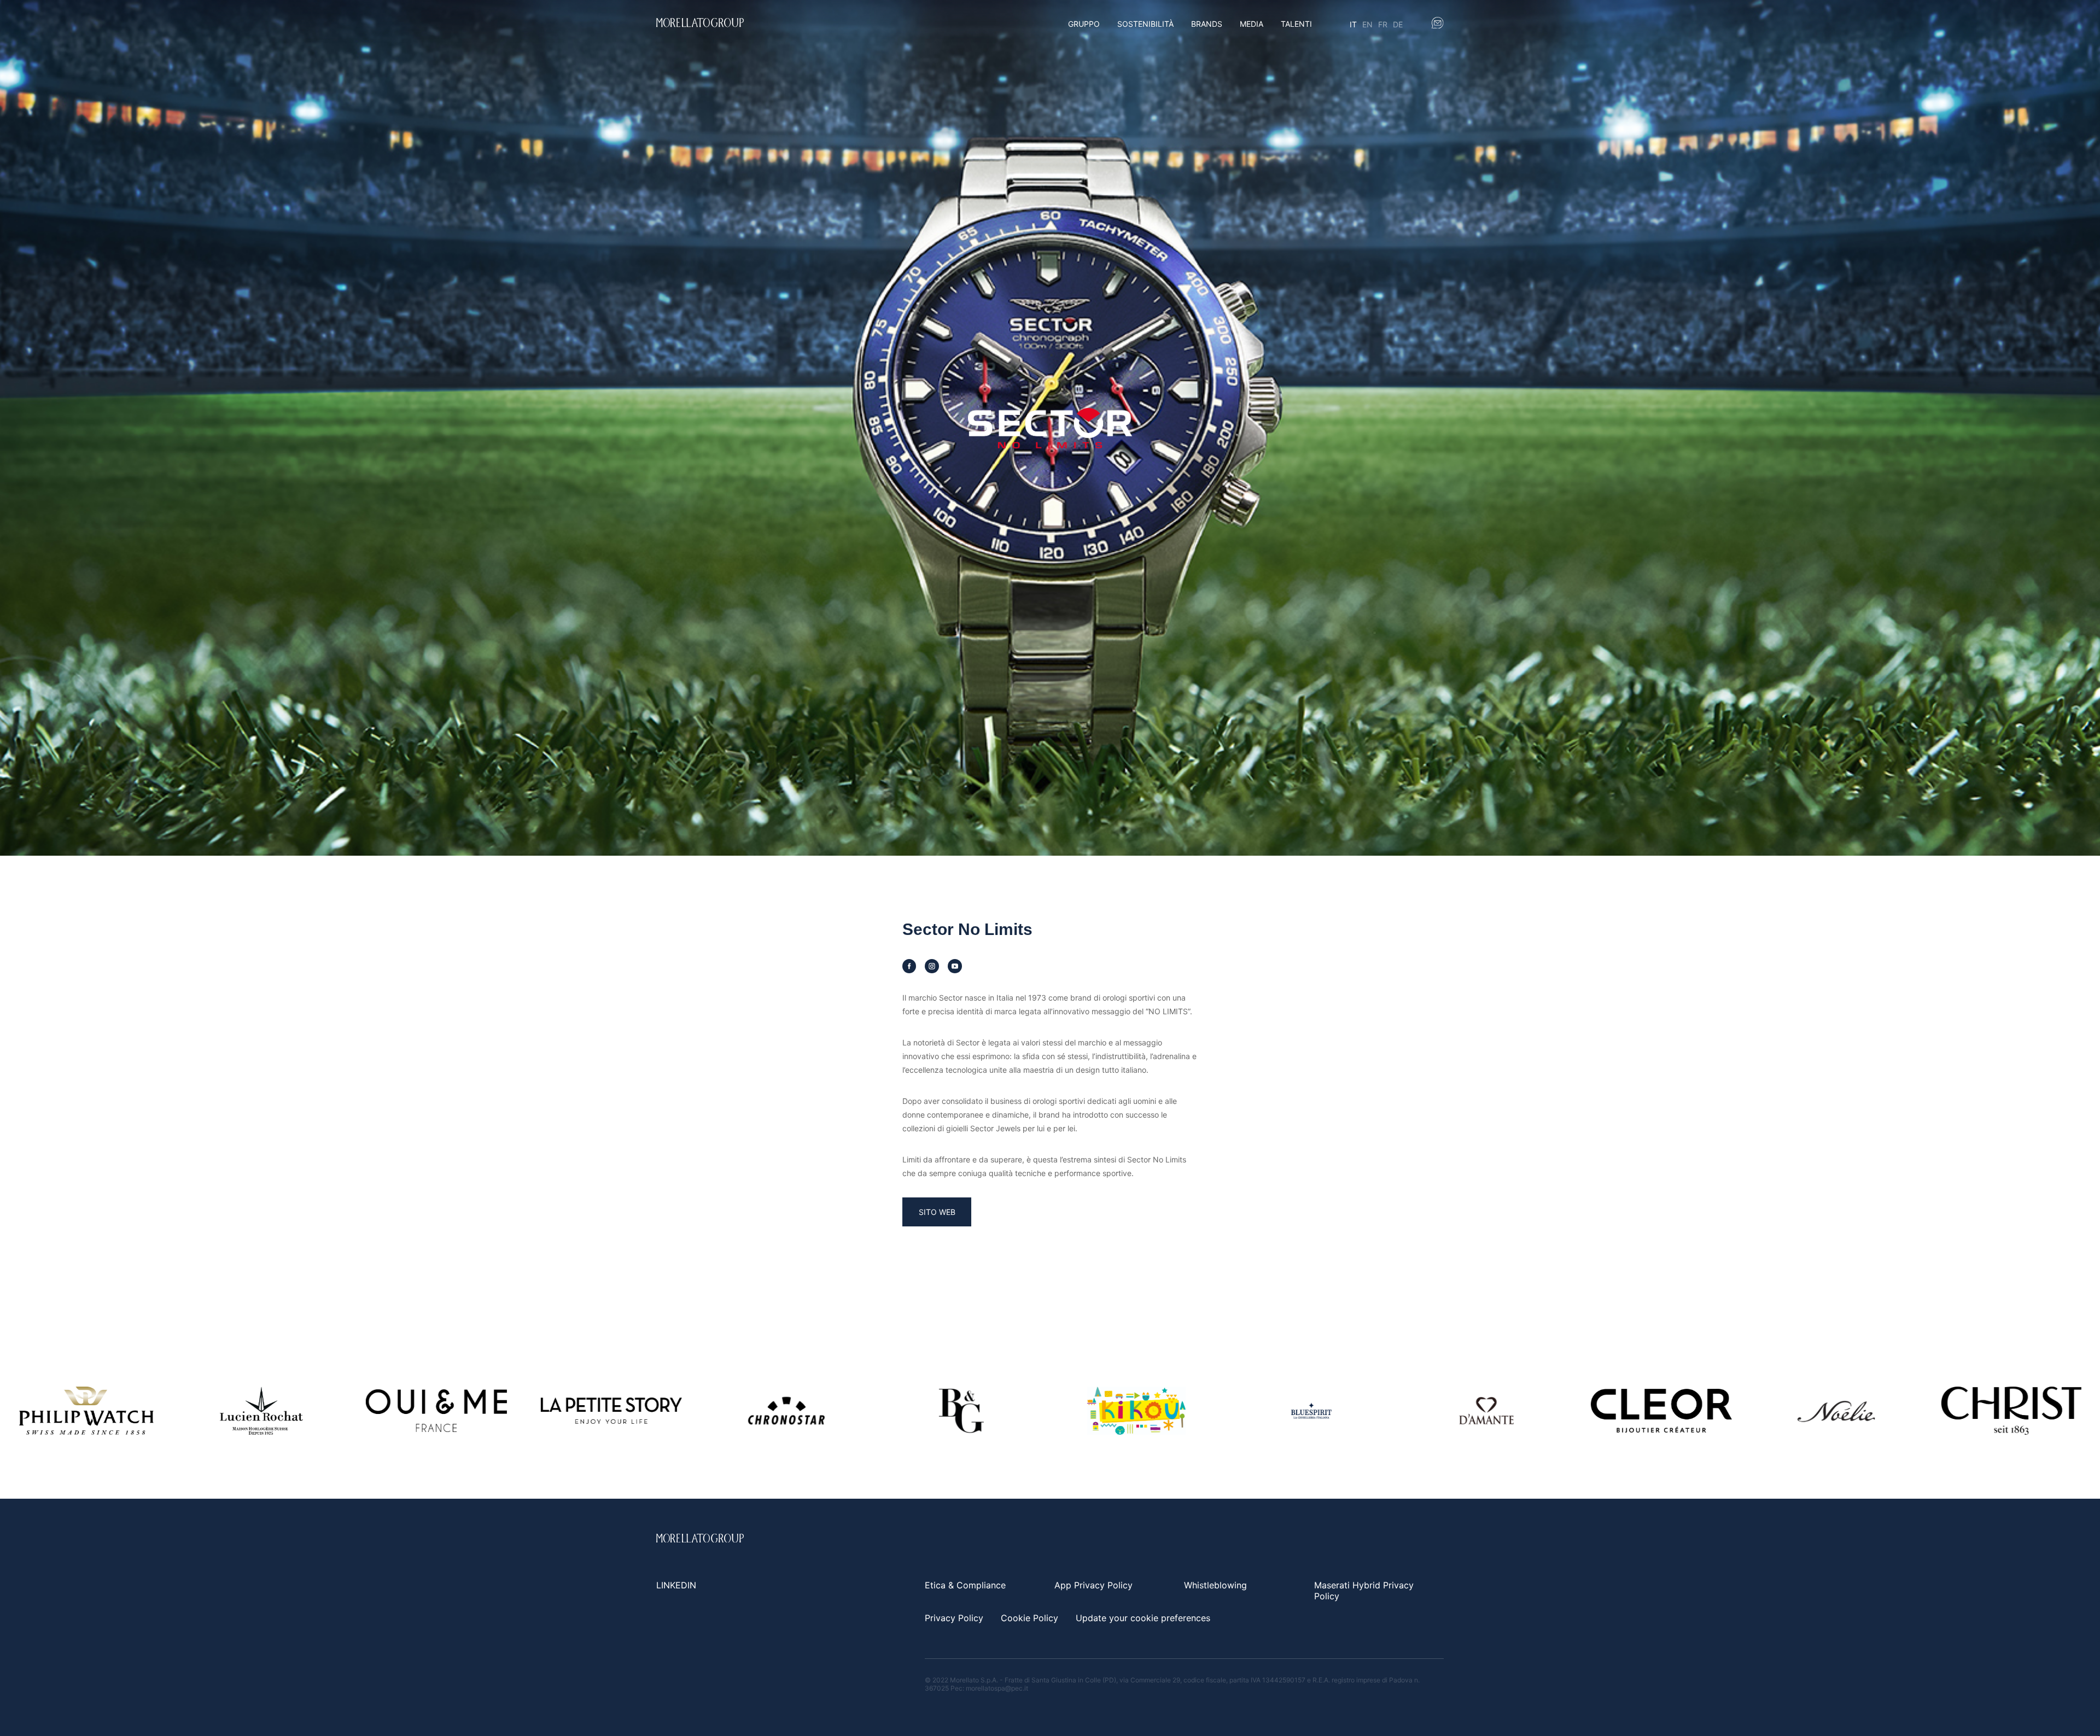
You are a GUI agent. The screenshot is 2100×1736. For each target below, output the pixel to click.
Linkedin (676, 1585)
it (1353, 24)
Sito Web (937, 1212)
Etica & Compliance (965, 1585)
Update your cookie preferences (1143, 1618)
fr (1383, 24)
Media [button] (1252, 24)
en (1367, 24)
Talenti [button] (1296, 24)
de (1398, 24)
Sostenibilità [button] (1145, 24)
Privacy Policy (954, 1618)
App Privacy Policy (1093, 1585)
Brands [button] (1207, 24)
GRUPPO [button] (1084, 24)
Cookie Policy (1029, 1618)
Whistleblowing (1215, 1585)
